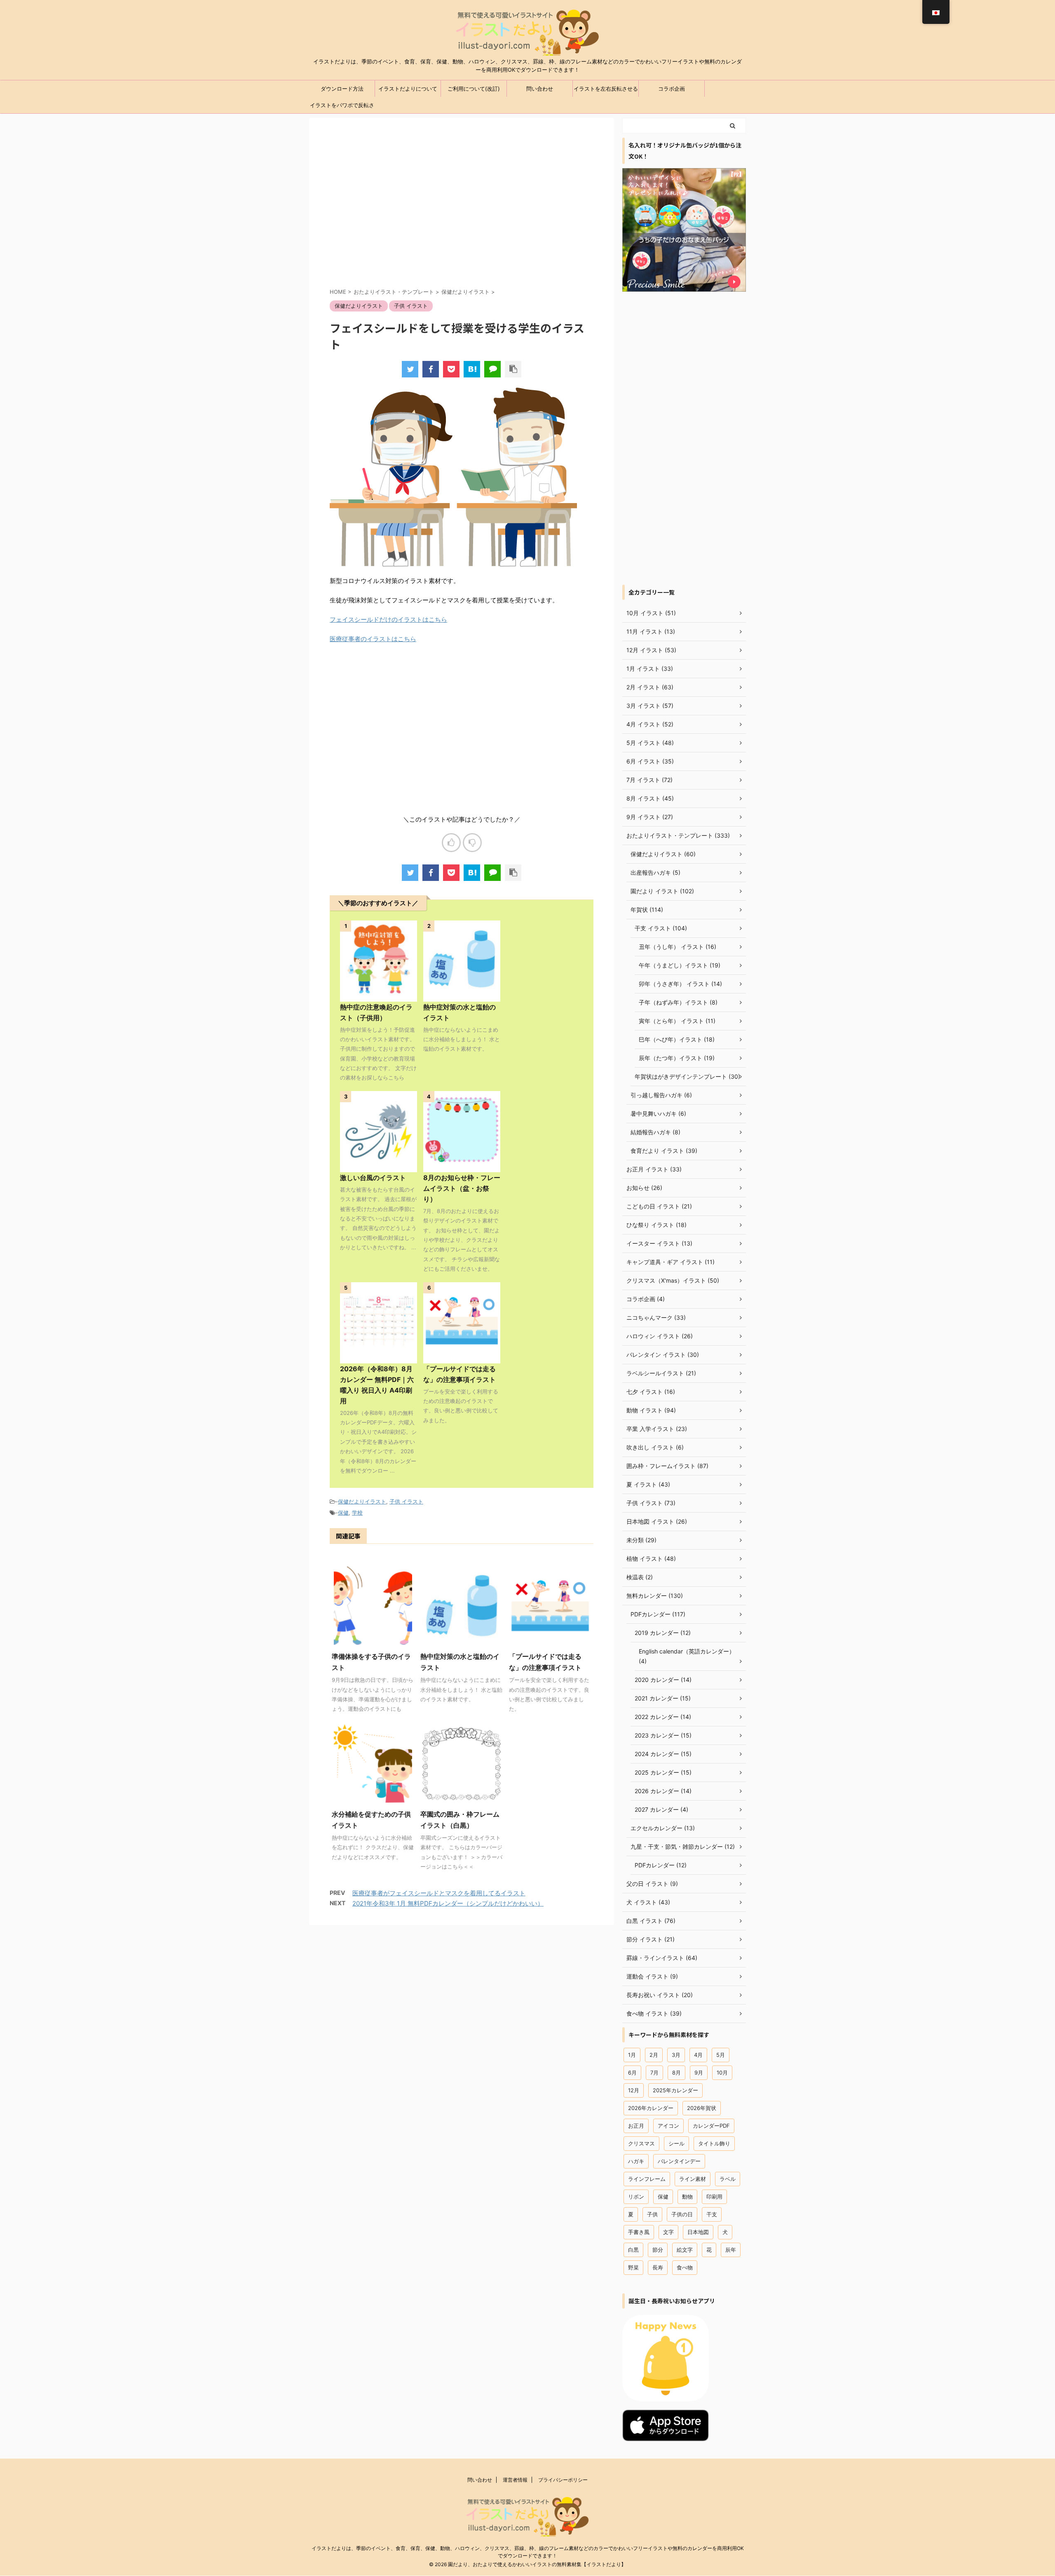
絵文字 (685, 2250)
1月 (632, 2055)
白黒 (633, 2250)
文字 (668, 2232)
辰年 (731, 2250)
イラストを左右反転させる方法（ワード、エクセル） (606, 91)
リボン (636, 2197)
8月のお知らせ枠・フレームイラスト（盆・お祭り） (462, 1188)
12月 (634, 2090)
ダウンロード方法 (342, 89)
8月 (676, 2073)
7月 (654, 2073)
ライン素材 (693, 2179)
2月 (654, 2055)
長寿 (658, 2267)
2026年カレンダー (651, 2108)
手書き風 (639, 2232)
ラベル (728, 2179)
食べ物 (685, 2267)
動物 (687, 2197)
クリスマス (641, 2143)
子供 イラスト (406, 1501)
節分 (658, 2250)
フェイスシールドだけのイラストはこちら (388, 619)
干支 (712, 2214)
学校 (357, 1513)
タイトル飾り (714, 2143)
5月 (721, 2055)
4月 (698, 2055)
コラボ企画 (672, 89)
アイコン (668, 2126)
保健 (343, 1513)
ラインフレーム (647, 2179)
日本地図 (698, 2232)
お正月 (636, 2126)
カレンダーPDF (711, 2126)
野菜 (633, 2267)
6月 (632, 2073)
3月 (676, 2055)
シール (676, 2143)
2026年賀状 (702, 2108)
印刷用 (714, 2197)
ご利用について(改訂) (474, 89)
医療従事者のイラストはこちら (373, 639)
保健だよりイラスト (362, 1501)
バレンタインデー (679, 2161)
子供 (652, 2214)
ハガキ (636, 2161)
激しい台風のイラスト (373, 1178)
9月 (699, 2073)
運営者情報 (515, 2480)
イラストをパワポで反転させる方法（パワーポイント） (342, 108)
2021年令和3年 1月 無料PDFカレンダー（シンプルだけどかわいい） (448, 1903)
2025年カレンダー (675, 2090)
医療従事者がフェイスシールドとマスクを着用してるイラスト (439, 1893)
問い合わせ (540, 89)
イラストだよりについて (408, 89)
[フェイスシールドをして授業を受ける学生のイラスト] (472, 369)
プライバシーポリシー (563, 2480)
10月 (722, 2073)
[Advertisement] (462, 210)
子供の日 (682, 2214)
